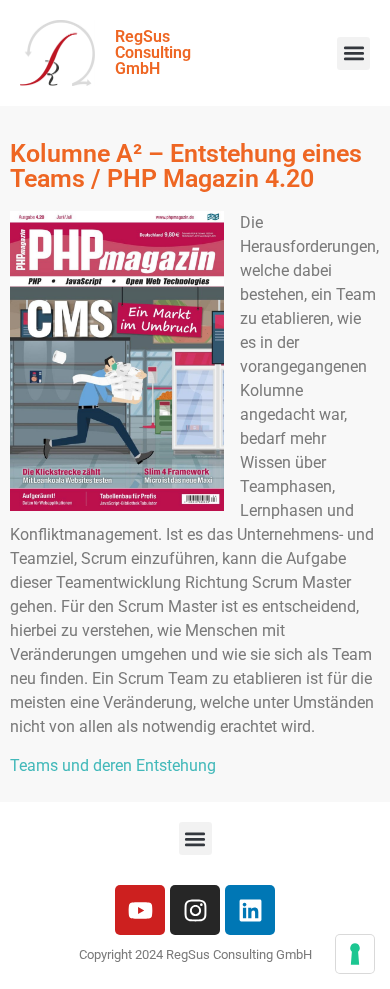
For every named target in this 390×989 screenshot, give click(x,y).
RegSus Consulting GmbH (153, 52)
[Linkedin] (250, 910)
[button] (353, 53)
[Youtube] (140, 910)
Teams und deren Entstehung (113, 765)
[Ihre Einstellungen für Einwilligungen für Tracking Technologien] (355, 954)
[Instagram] (195, 910)
